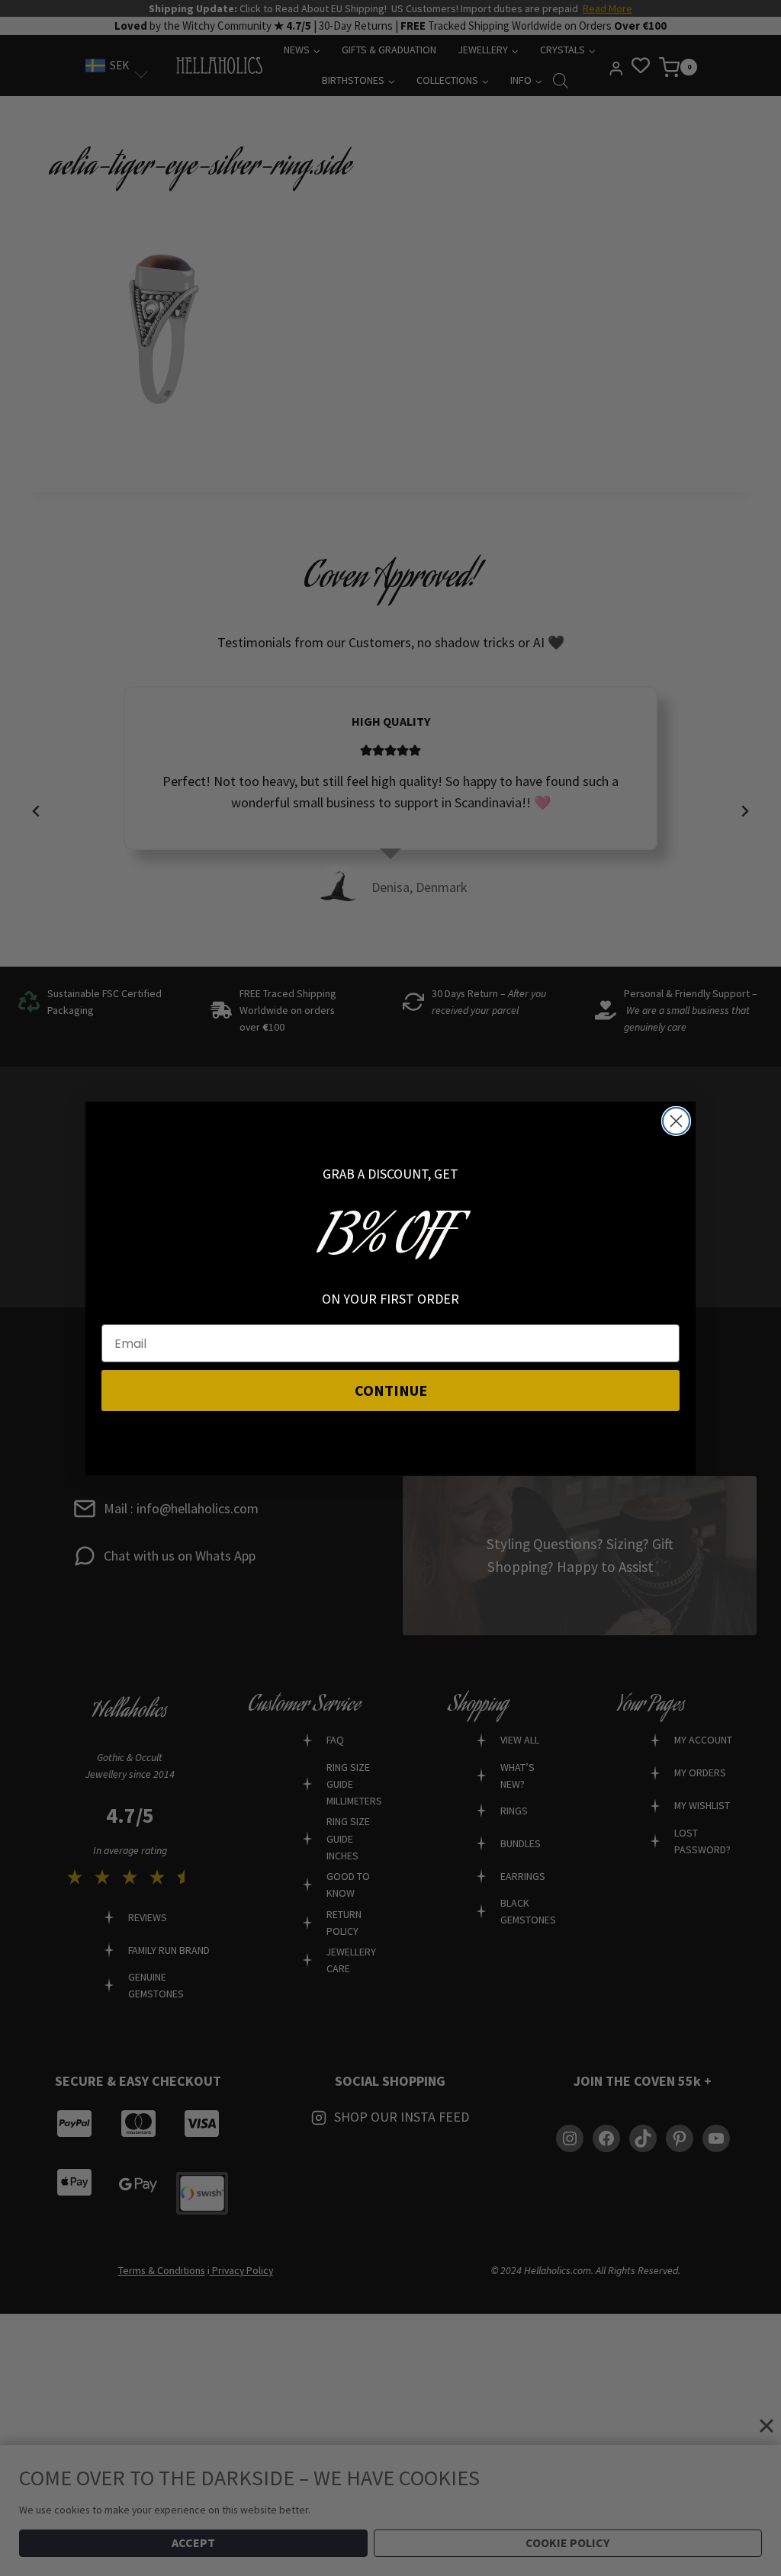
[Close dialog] (676, 1121)
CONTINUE (391, 1390)
